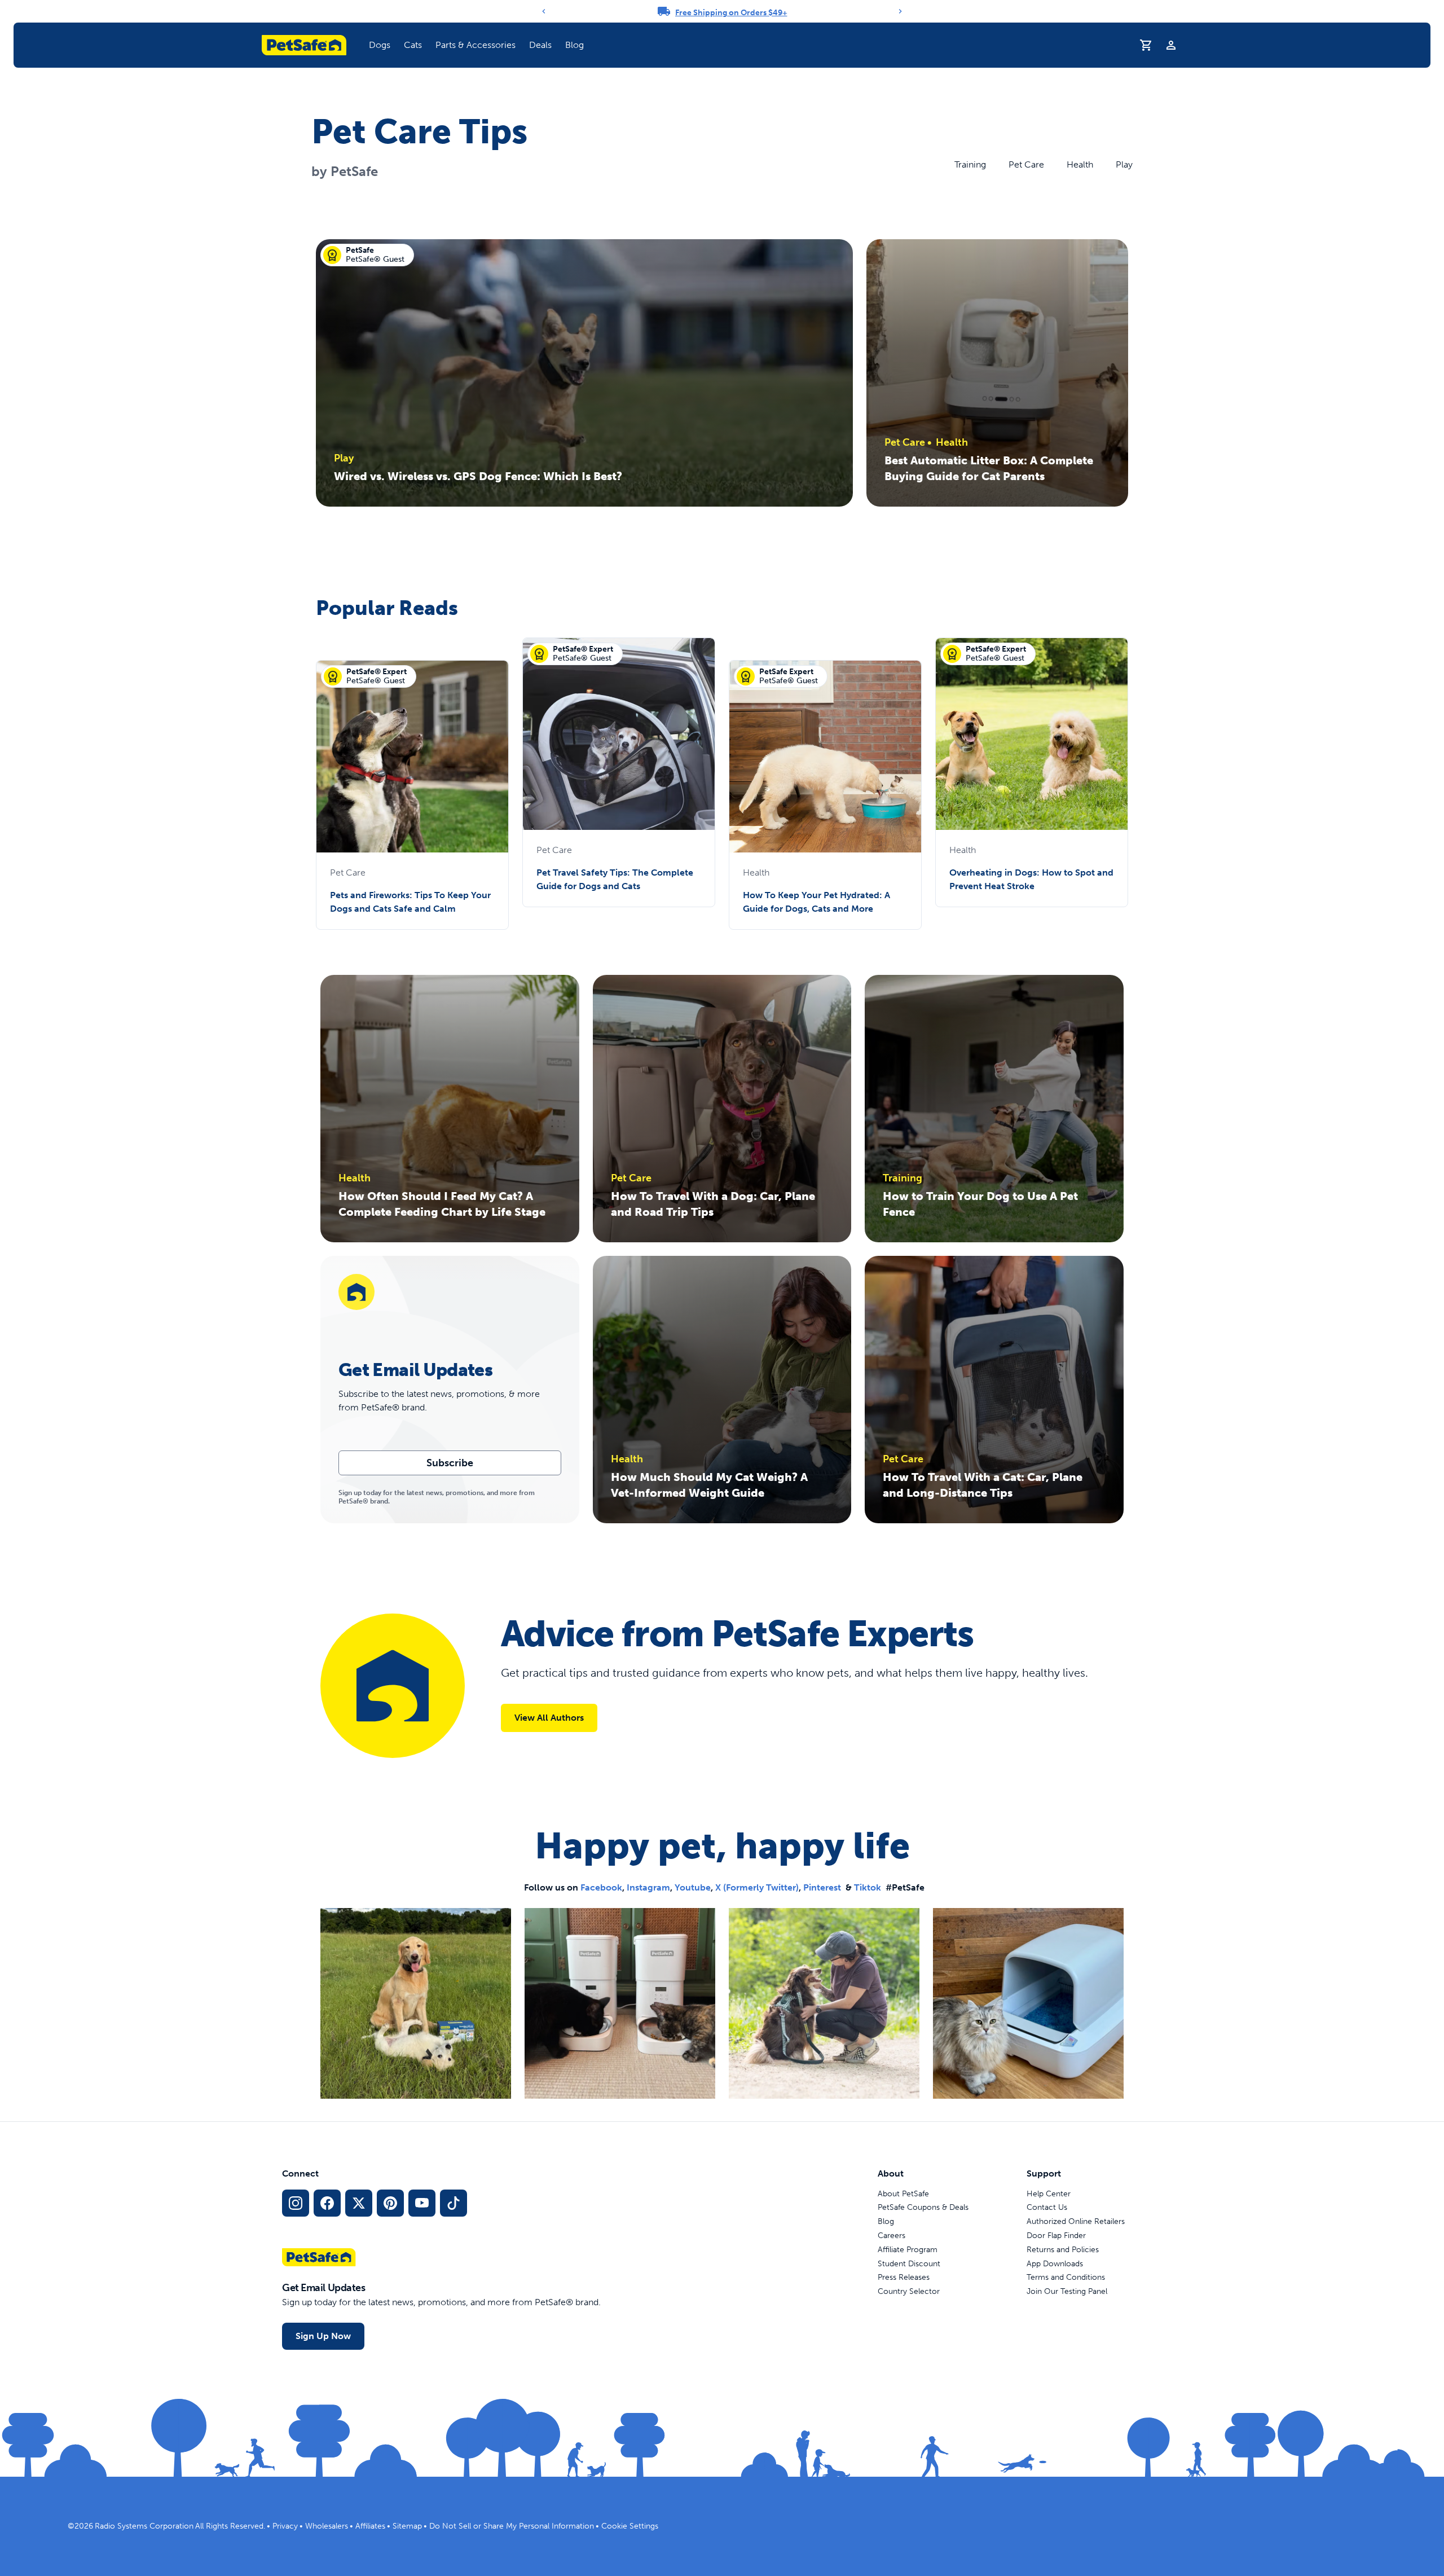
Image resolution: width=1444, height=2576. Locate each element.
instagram (648, 1887)
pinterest (822, 1887)
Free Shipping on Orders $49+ (731, 13)
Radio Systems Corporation (144, 2526)
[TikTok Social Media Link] (454, 2203)
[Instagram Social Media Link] (296, 2203)
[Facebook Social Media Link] (327, 2203)
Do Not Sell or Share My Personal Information (512, 2526)
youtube (693, 1887)
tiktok (868, 1887)
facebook (601, 1887)
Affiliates (370, 2526)
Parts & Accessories (476, 45)
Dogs (380, 45)
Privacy (285, 2526)
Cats (413, 45)
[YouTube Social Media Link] (422, 2203)
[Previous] (544, 11)
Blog (574, 45)
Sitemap (407, 2526)
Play (1124, 164)
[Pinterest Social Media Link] (390, 2203)
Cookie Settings (630, 2526)
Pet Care (1026, 164)
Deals (540, 45)
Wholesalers (327, 2526)
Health (1080, 164)
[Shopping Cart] (1146, 45)
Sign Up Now (323, 2336)
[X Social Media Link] (359, 2203)
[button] (380, 45)
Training (970, 164)
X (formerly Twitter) (757, 1887)
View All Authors (549, 1718)
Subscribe (450, 1463)
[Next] (900, 11)
